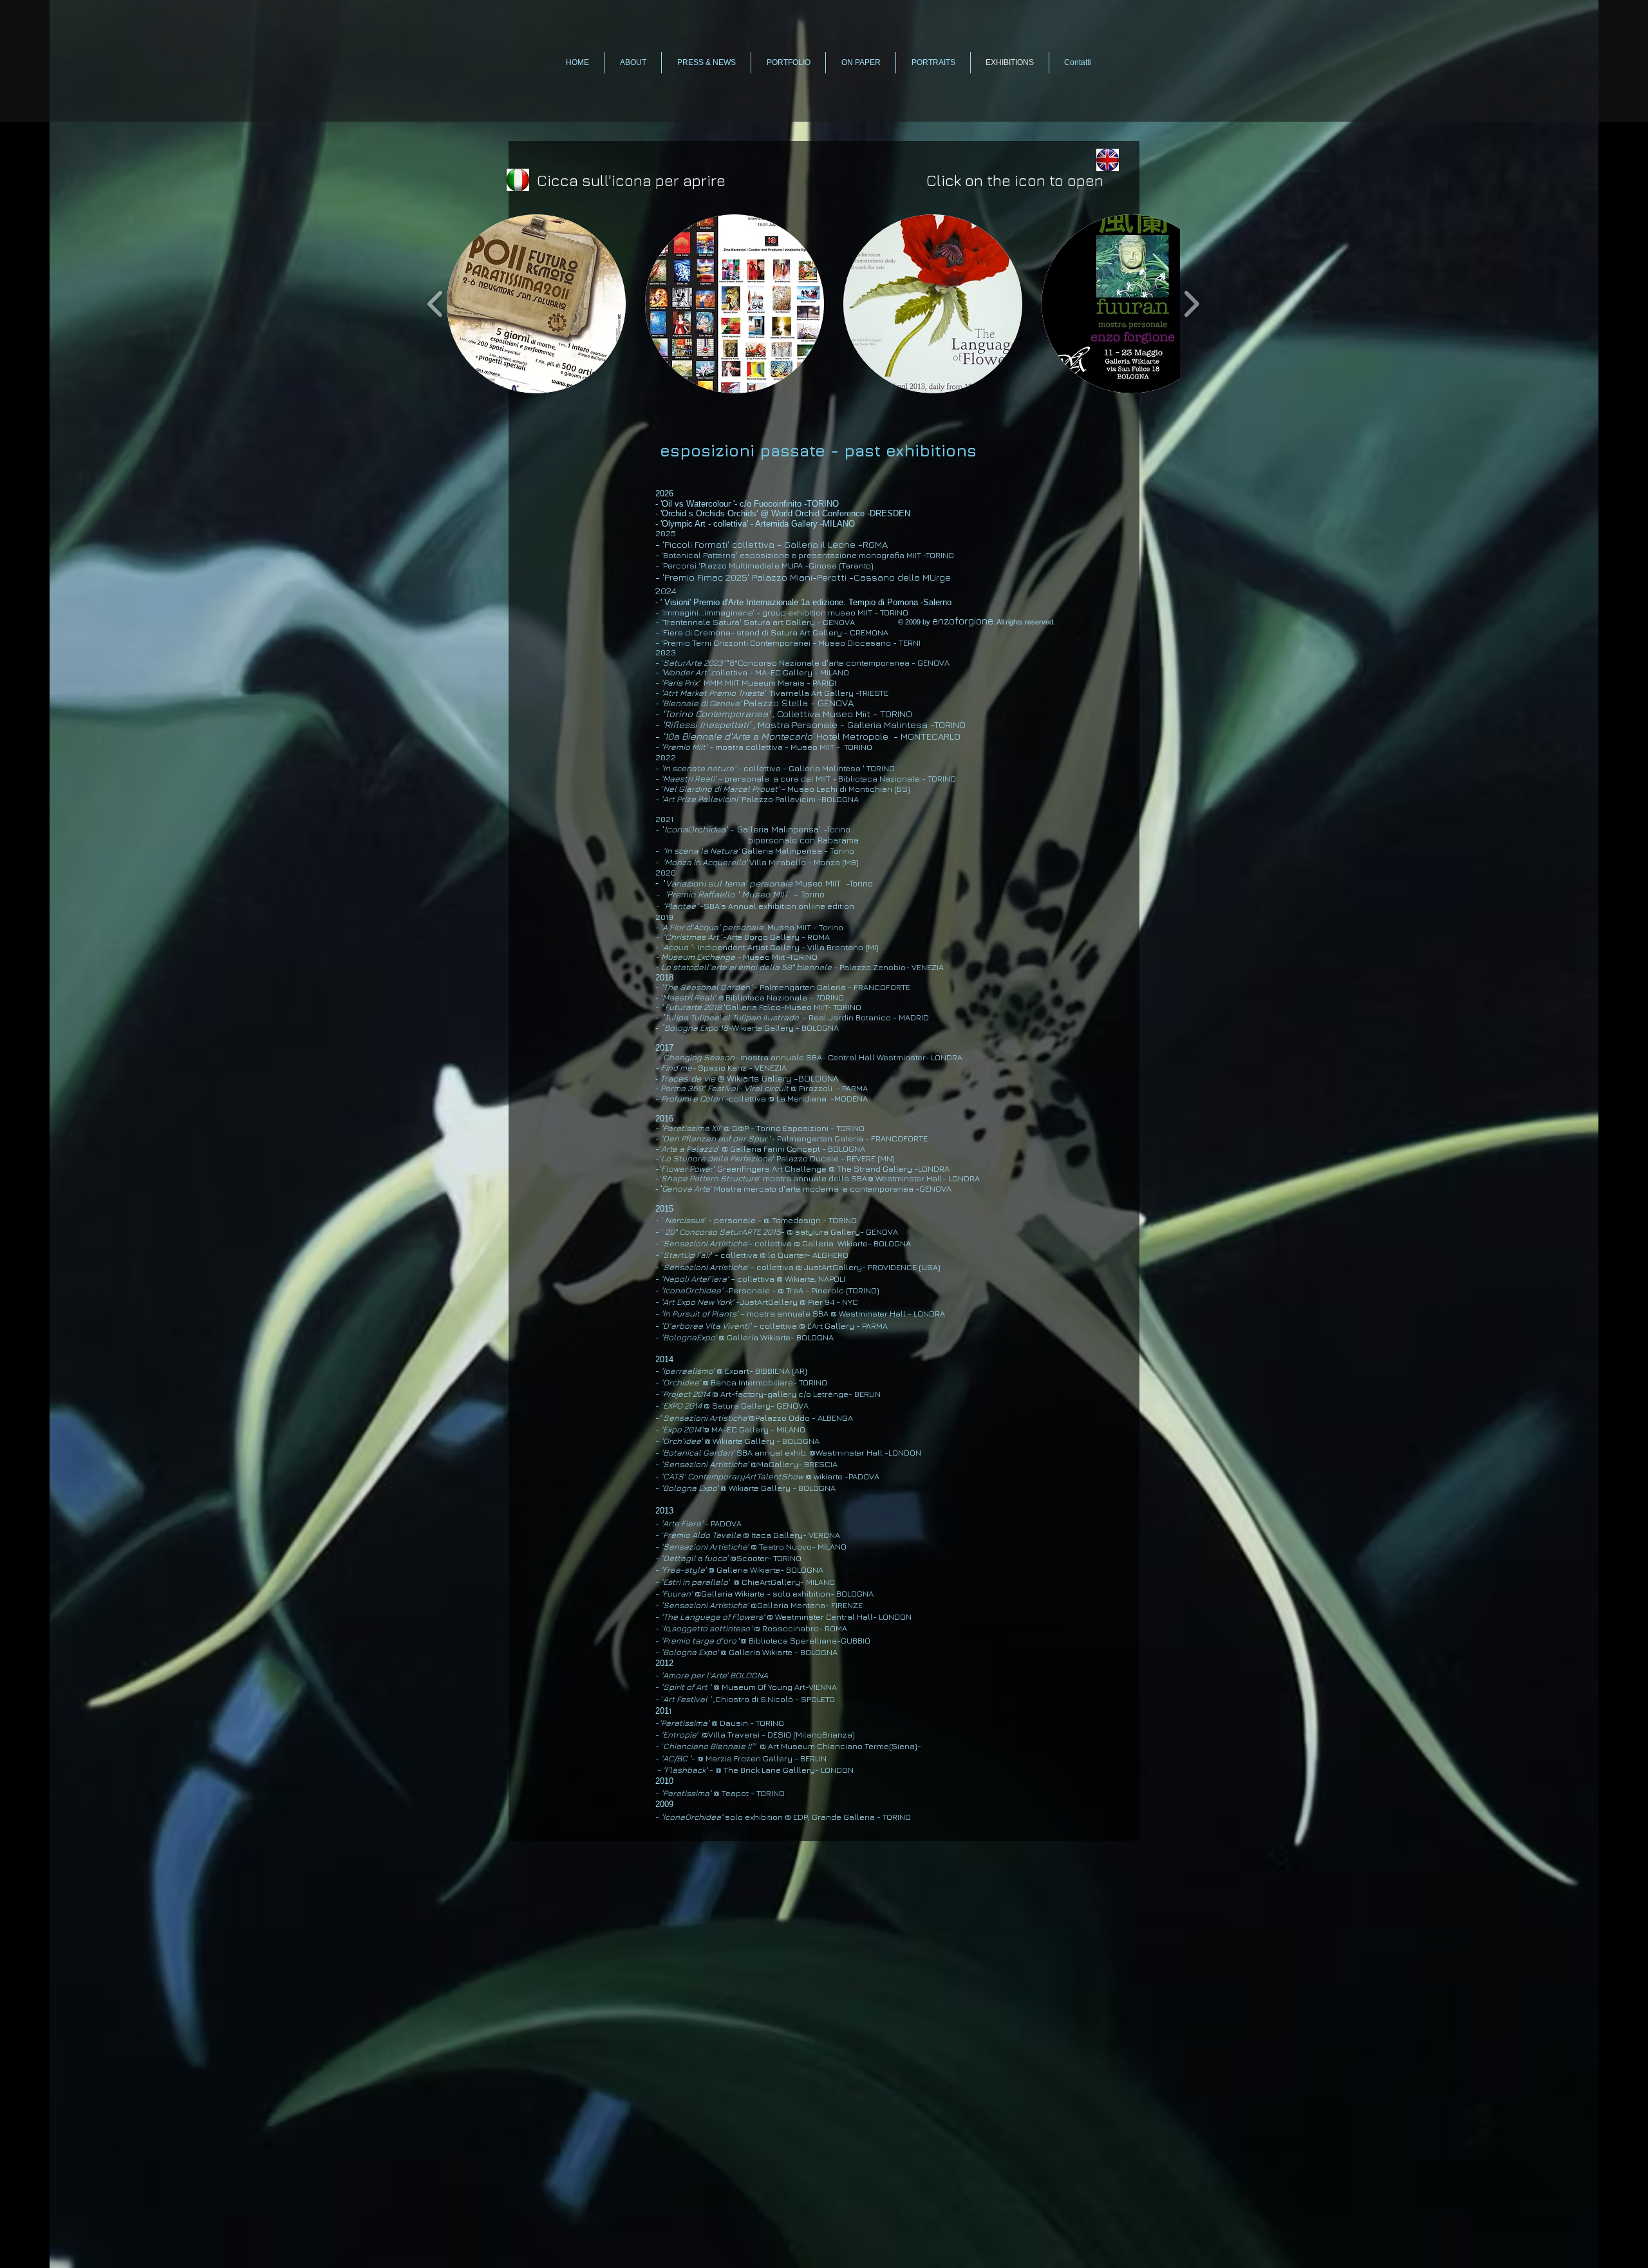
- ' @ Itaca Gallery (729, 1535)
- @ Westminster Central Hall (764, 1617)
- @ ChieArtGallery (728, 1582)
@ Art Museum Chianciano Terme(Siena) (838, 1746)
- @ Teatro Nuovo (734, 1546)
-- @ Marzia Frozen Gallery (725, 1758)
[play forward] (1191, 304)
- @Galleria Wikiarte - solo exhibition (743, 1593)
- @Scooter (711, 1558)
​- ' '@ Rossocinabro (737, 1628)
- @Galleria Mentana (740, 1605)
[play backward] (435, 304)
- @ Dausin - (706, 1723)
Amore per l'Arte (695, 1675)
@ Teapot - (709, 1793)
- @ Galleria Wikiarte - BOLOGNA (746, 1652)
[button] (536, 304)
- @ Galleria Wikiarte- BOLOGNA (739, 1570)
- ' (659, 1746)
